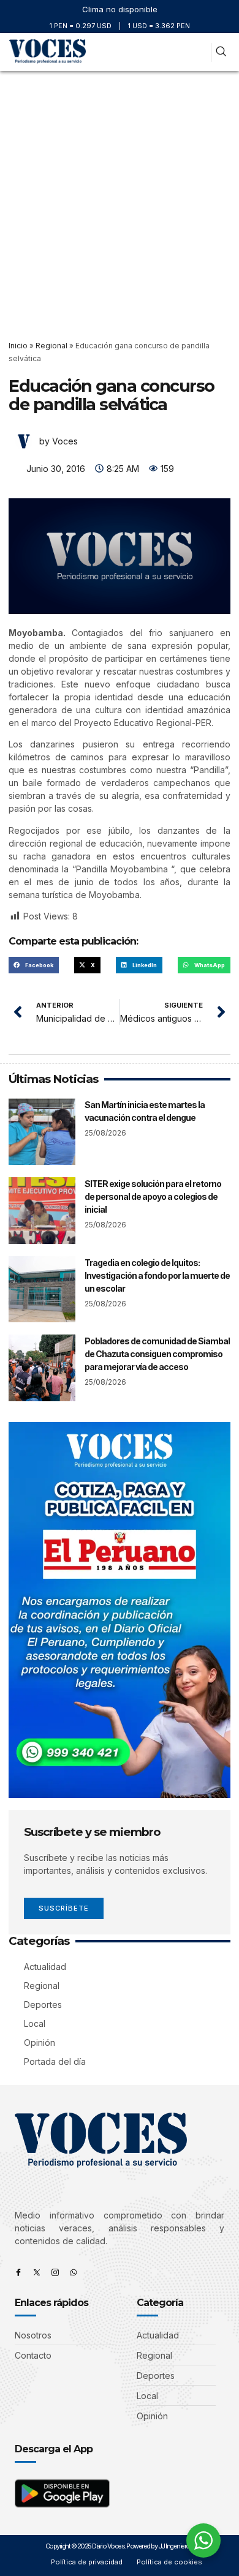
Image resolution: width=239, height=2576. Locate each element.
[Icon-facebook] (18, 2272)
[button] (198, 52)
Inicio (18, 346)
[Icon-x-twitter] (37, 2272)
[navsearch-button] (221, 52)
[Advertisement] (120, 197)
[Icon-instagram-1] (55, 2272)
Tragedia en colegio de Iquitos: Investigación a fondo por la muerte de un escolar (157, 1275)
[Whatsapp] (74, 2272)
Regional (51, 346)
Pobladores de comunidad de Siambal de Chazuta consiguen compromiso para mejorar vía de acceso (157, 1354)
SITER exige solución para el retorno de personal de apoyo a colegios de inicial (153, 1196)
